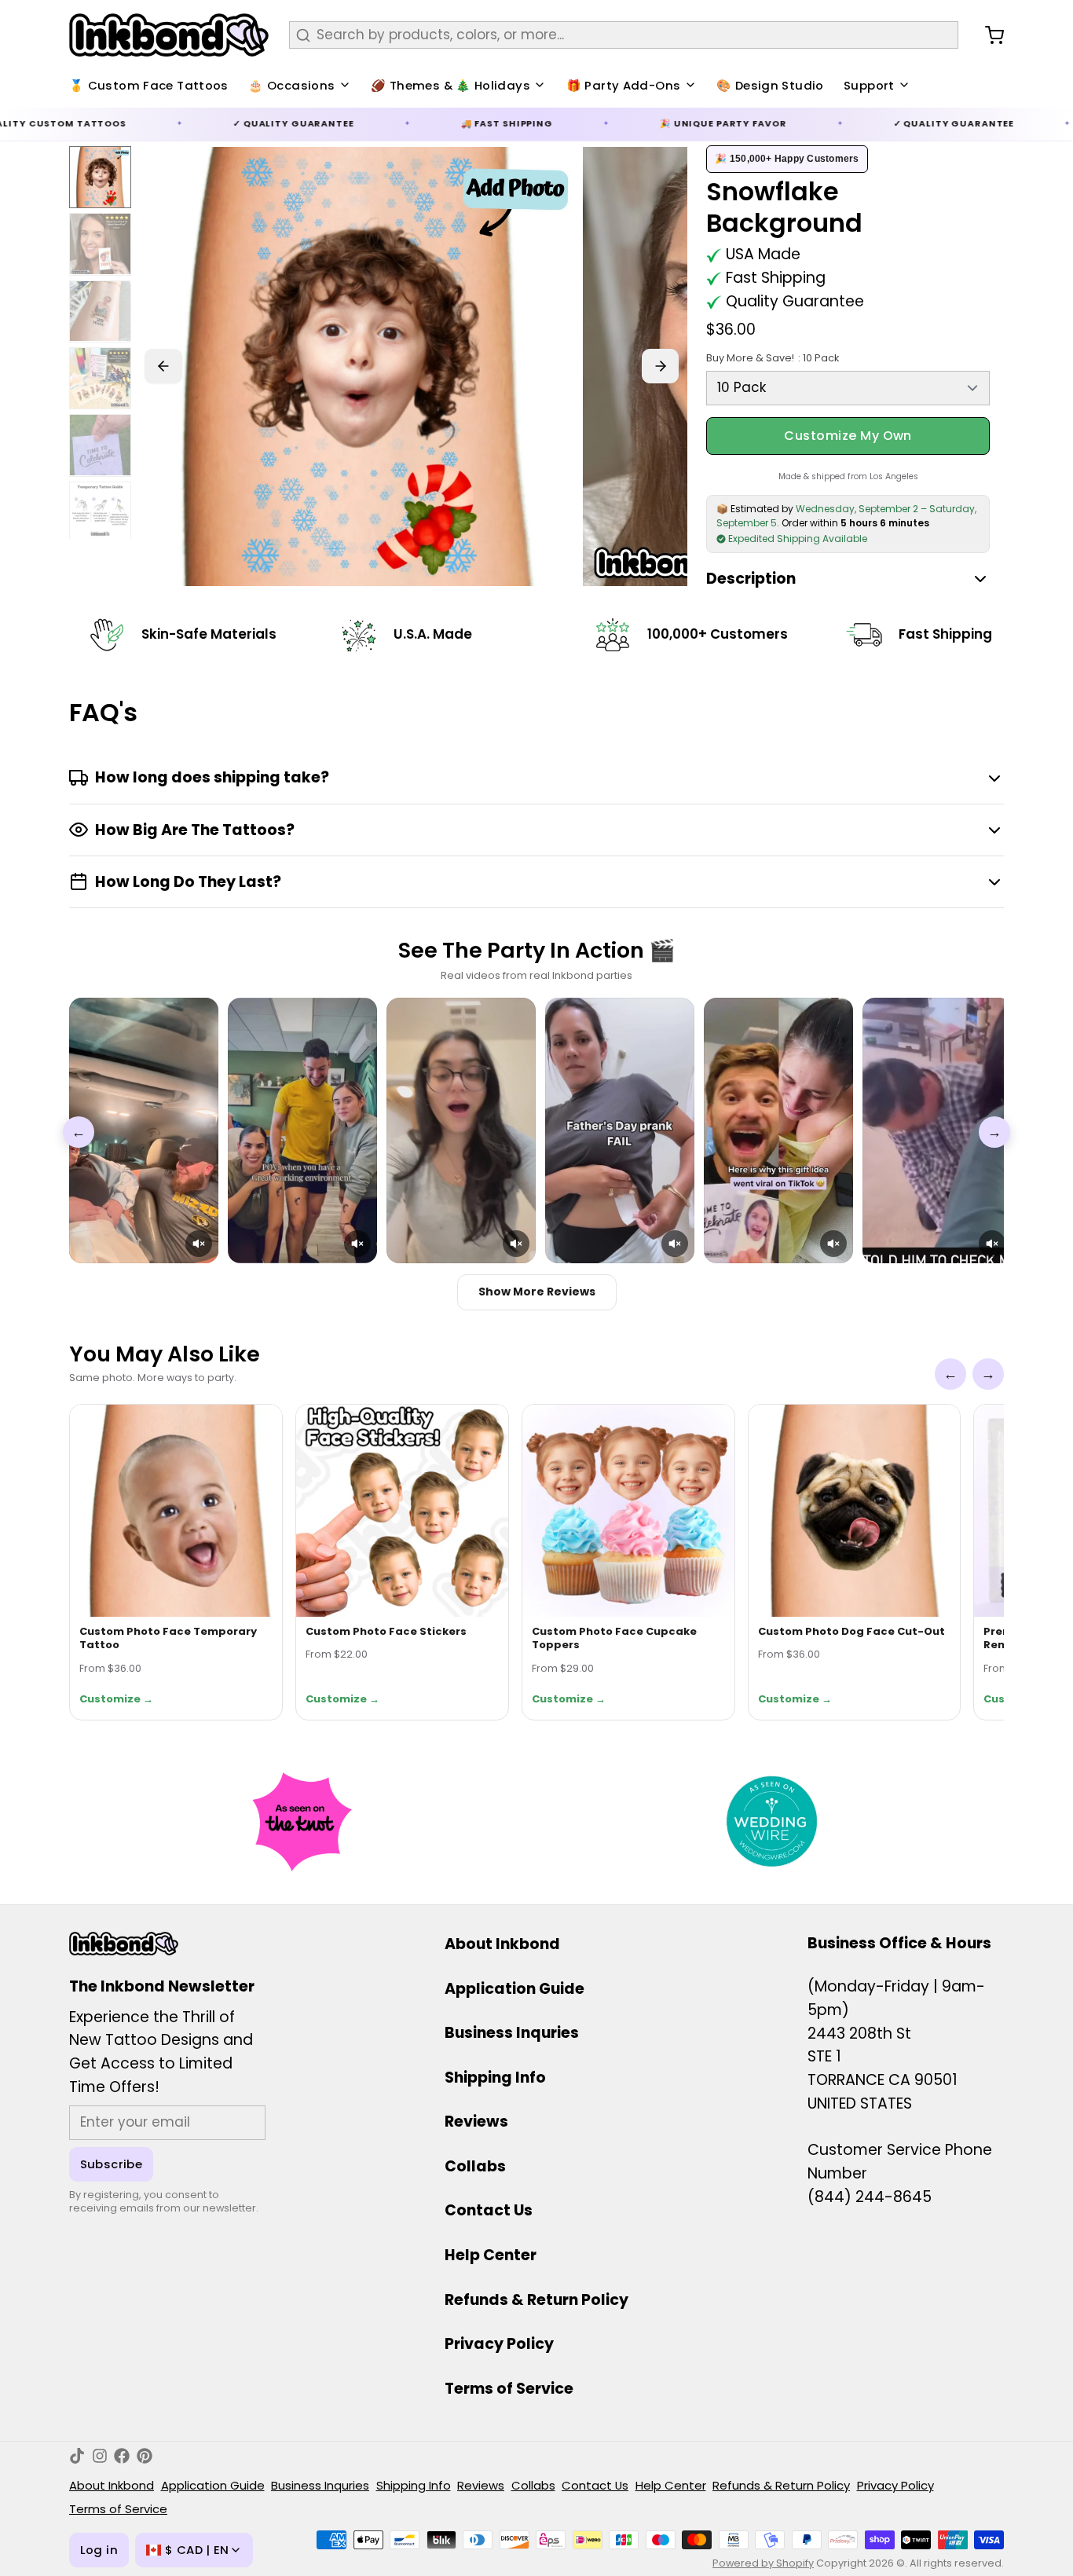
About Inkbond (502, 1944)
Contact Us (489, 2210)
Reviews (476, 2122)
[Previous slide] (163, 366)
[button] (199, 1244)
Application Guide (515, 1989)
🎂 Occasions (291, 85)
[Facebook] (122, 2456)
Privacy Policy (499, 2344)
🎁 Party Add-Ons (624, 85)
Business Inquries (512, 2033)
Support (869, 85)
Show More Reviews (537, 1292)
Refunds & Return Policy (536, 2300)
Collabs (475, 2166)
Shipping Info (495, 2078)
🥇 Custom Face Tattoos (149, 85)
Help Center (491, 2255)
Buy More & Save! (772, 358)
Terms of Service (509, 2389)
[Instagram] (100, 2456)
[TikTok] (77, 2456)
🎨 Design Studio (770, 85)
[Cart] (988, 35)
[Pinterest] (145, 2456)
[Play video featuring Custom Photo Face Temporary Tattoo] (144, 1130)
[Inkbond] (169, 35)
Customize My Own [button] (848, 436)
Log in (99, 2550)
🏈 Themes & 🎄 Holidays (450, 85)
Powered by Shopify (763, 2563)
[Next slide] (661, 366)
